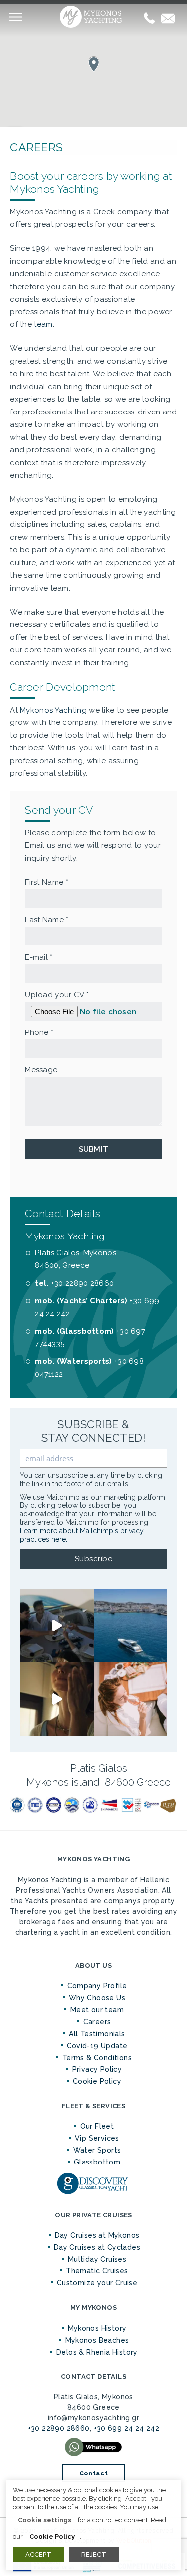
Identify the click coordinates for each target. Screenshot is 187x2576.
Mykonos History (97, 2328)
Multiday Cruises (97, 2259)
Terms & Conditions (97, 2058)
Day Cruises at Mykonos (97, 2235)
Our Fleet (97, 2126)
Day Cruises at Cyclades (97, 2247)
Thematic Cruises (97, 2271)
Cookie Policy (97, 2081)
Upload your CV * (57, 995)
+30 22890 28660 (83, 1283)
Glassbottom (97, 2162)
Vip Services (97, 2138)
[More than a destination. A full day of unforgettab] (57, 1699)
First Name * (47, 882)
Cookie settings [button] (45, 2520)
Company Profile (97, 1986)
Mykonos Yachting (94, 17)
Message (41, 1070)
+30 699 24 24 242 (127, 2428)
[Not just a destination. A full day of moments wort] (131, 1699)
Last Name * (47, 920)
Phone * (39, 1032)
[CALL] (149, 18)
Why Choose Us (97, 1998)
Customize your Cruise (97, 2283)
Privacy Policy (97, 2069)
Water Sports (97, 2150)
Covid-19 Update (97, 2046)
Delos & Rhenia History (97, 2352)
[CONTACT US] (168, 18)
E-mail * (39, 957)
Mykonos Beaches (97, 2340)
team (43, 324)
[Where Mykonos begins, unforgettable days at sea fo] (131, 1626)
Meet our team (97, 2010)
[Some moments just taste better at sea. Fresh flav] (57, 1626)
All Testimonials (97, 2034)
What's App (94, 2447)
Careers (97, 2022)
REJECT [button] (94, 2554)
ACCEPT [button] (38, 2554)
